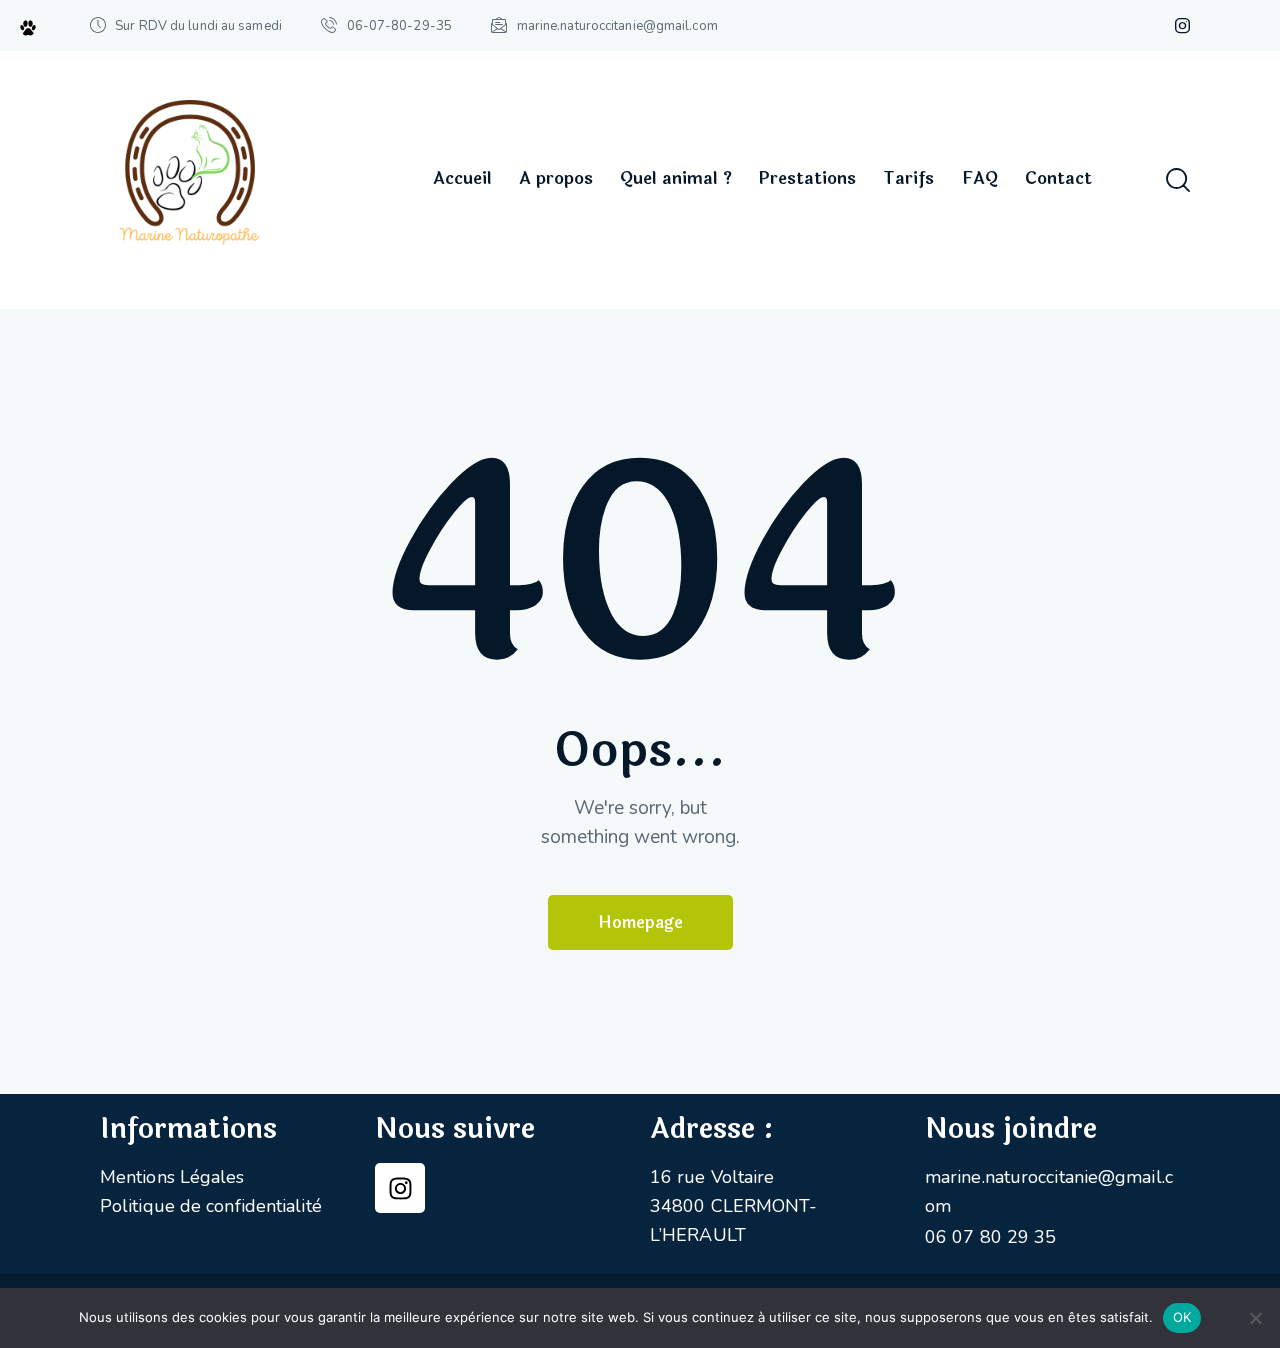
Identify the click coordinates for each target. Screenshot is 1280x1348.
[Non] (1255, 1318)
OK (1182, 1317)
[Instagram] (400, 1188)
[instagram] (1183, 26)
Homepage (640, 922)
